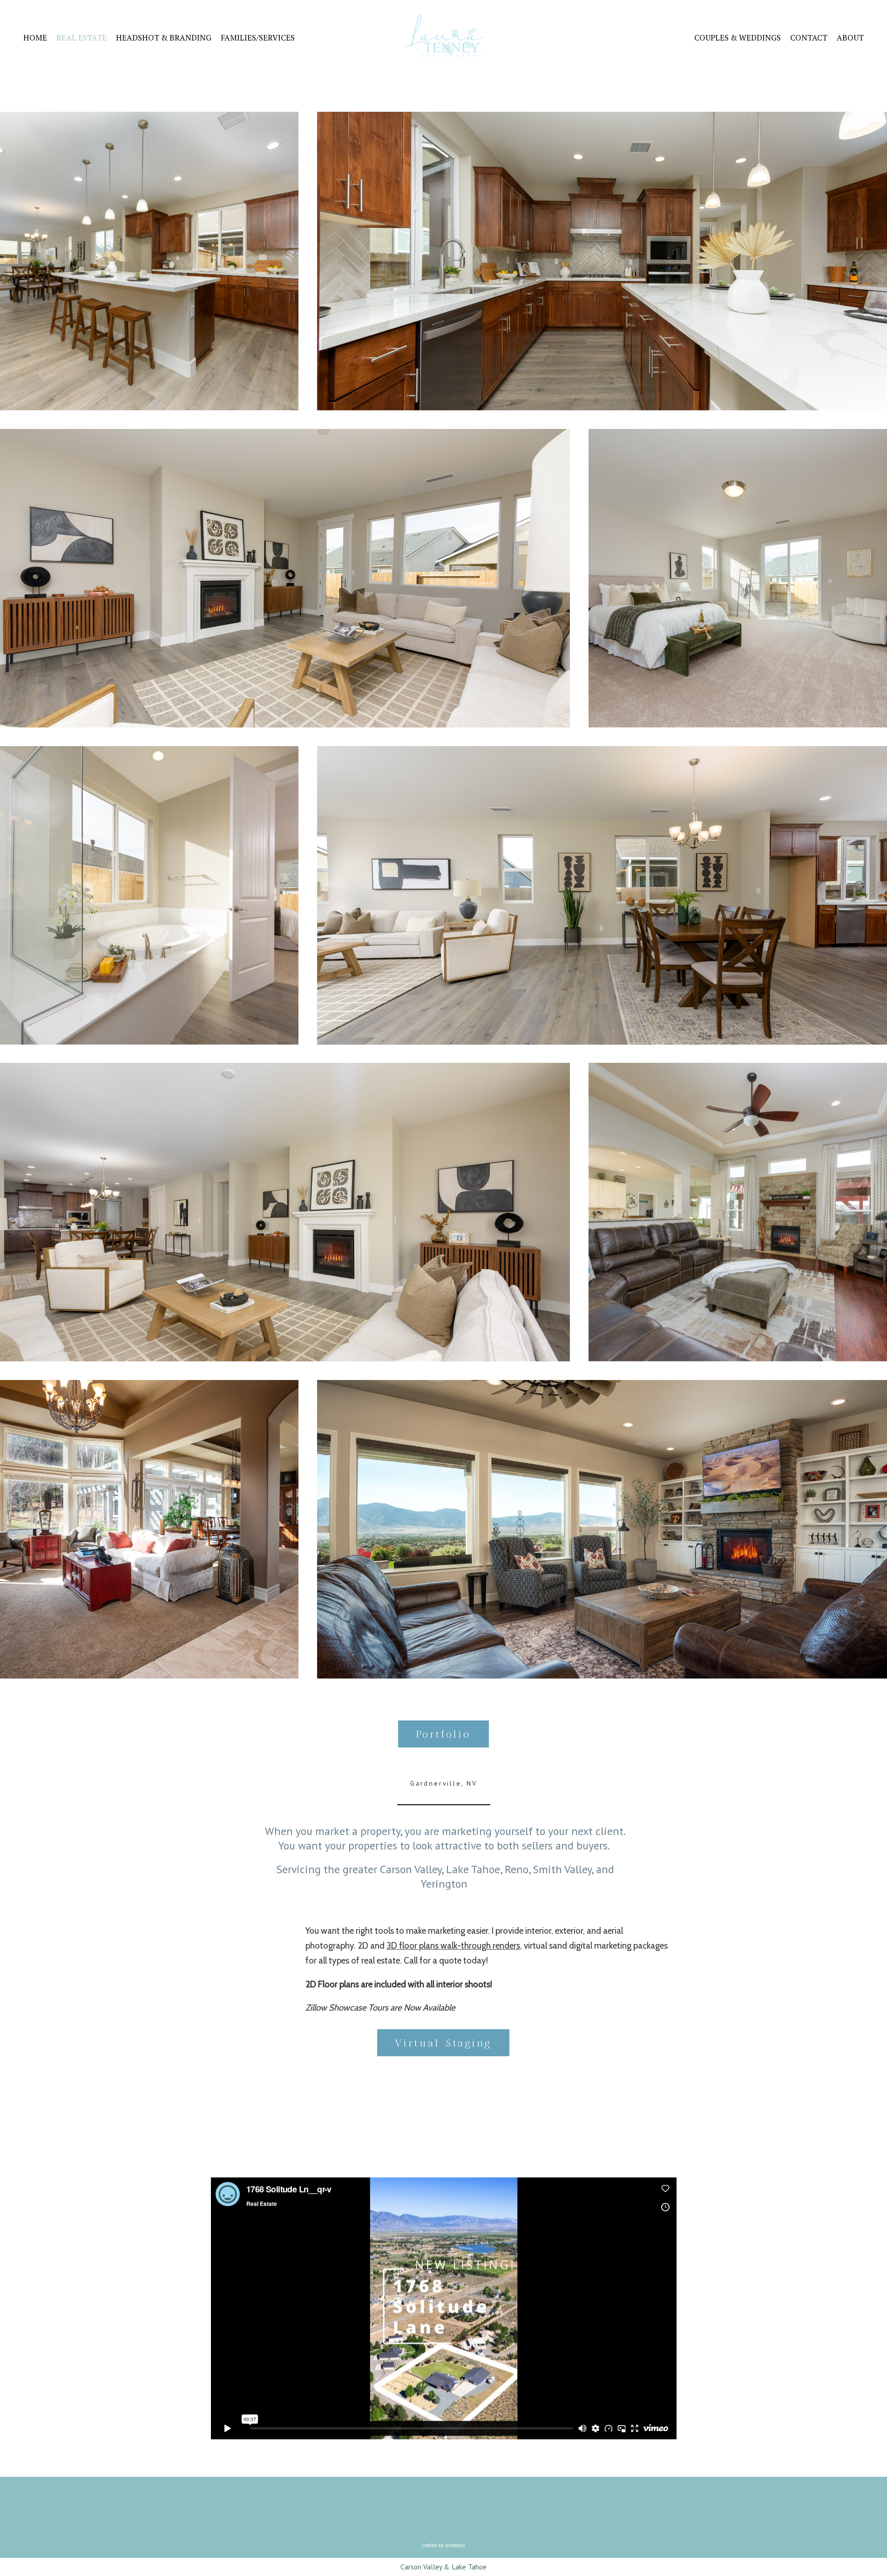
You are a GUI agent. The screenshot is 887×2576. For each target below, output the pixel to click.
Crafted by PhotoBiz (444, 2545)
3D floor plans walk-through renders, (454, 1946)
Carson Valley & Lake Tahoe (443, 2567)
